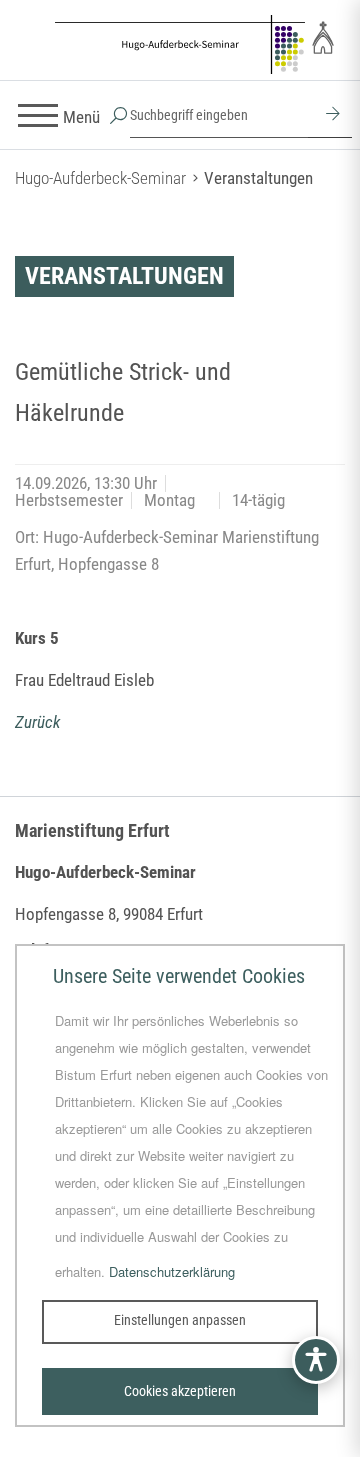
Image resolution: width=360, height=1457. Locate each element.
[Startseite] (180, 47)
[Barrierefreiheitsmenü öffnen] (316, 1360)
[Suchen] (330, 116)
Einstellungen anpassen (180, 1320)
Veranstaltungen (258, 178)
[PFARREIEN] (323, 37)
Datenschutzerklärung (172, 1271)
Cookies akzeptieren (180, 1391)
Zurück (37, 722)
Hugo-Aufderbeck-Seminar (100, 178)
